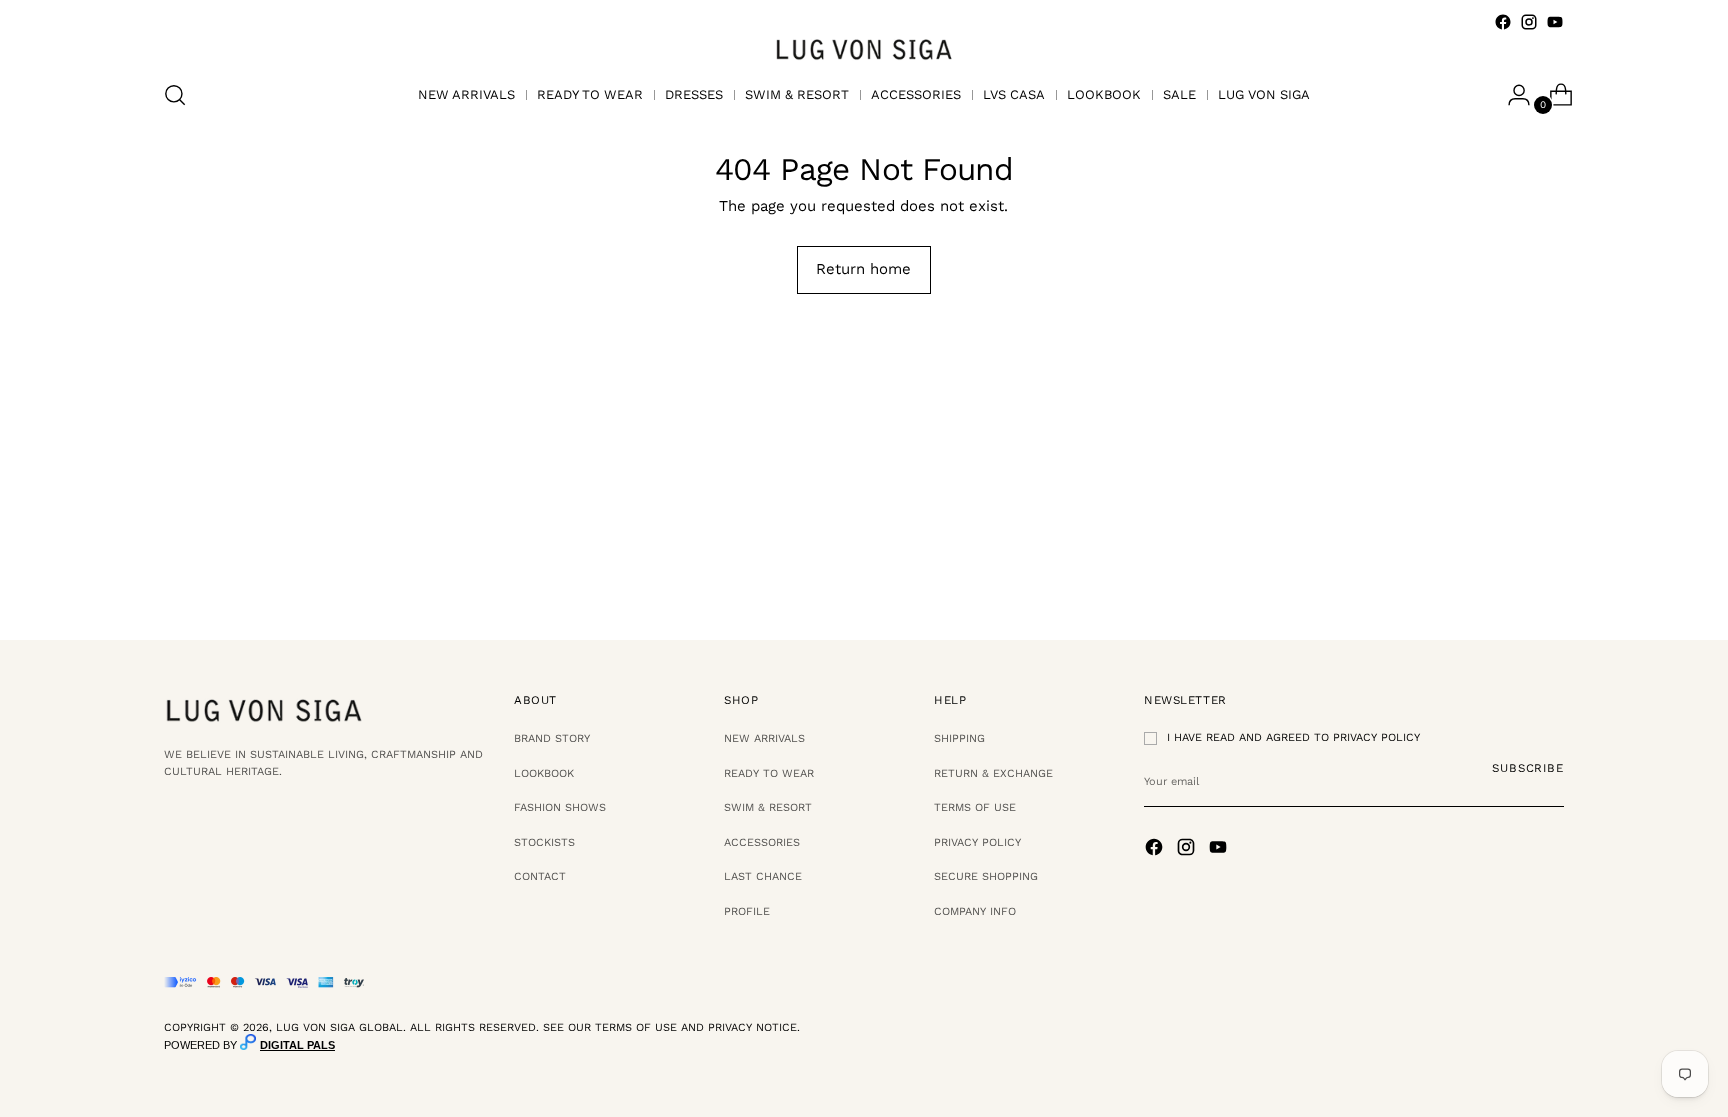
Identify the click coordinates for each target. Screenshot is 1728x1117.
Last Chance (763, 876)
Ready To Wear (769, 773)
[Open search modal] (175, 95)
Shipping (959, 738)
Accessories (762, 842)
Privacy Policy (977, 842)
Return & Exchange (993, 773)
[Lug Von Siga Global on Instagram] (1529, 22)
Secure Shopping (986, 876)
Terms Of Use (975, 807)
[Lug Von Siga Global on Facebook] (1503, 22)
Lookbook (544, 773)
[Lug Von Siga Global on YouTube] (1555, 22)
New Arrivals (764, 738)
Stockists (544, 842)
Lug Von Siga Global (339, 1027)
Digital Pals (297, 1045)
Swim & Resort (768, 807)
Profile (747, 911)
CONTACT (540, 876)
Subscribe (1528, 768)
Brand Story (552, 738)
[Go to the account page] (1511, 95)
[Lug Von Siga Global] (864, 48)
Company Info (975, 911)
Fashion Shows (560, 807)
